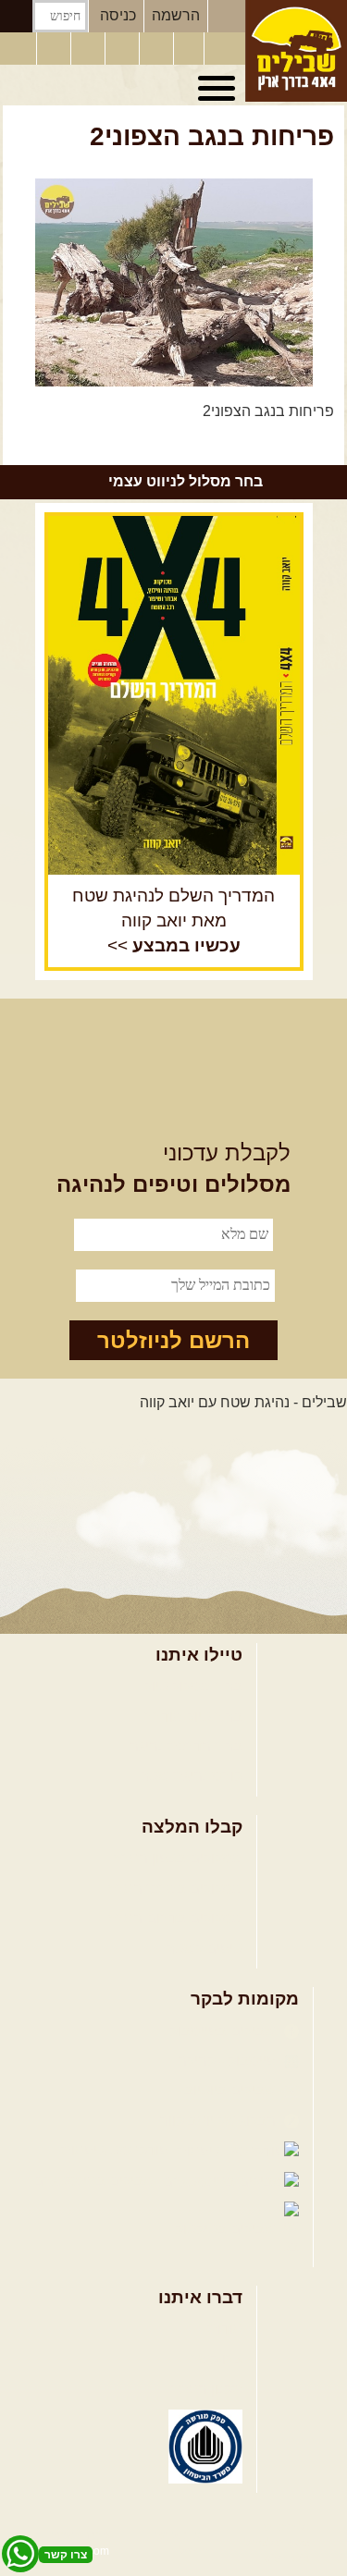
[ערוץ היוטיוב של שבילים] (158, 49)
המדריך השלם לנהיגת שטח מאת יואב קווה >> (173, 920)
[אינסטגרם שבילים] (124, 49)
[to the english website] (18, 47)
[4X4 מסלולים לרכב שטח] (174, 695)
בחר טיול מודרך (193, 1717)
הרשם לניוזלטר (173, 1340)
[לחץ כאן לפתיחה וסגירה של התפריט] (219, 89)
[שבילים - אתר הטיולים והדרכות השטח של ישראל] (296, 51)
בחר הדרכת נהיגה (186, 1746)
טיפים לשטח (204, 1949)
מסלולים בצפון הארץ (178, 1858)
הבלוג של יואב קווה (219, 2121)
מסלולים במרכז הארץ (175, 1889)
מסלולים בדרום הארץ (175, 1918)
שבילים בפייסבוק (224, 2031)
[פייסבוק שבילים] (90, 49)
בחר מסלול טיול (193, 1686)
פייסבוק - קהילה (229, 2061)
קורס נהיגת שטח (191, 1776)
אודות (225, 2329)
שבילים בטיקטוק (227, 2229)
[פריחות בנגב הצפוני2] (173, 282)
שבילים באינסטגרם (96, 2181)
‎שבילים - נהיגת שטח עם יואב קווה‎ (243, 1402)
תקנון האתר (206, 2389)
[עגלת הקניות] (189, 49)
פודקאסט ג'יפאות (117, 2150)
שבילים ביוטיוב (232, 2090)
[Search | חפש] (16, 16)
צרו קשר (217, 2359)
